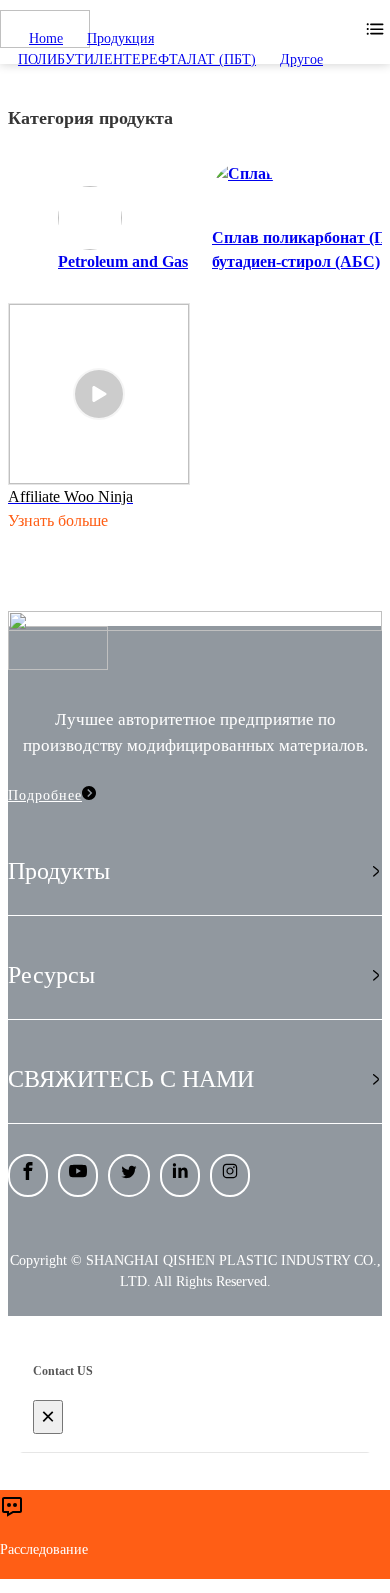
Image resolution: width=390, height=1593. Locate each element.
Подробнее (45, 795)
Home (46, 38)
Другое (301, 59)
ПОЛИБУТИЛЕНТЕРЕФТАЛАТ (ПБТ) (137, 59)
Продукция (120, 38)
